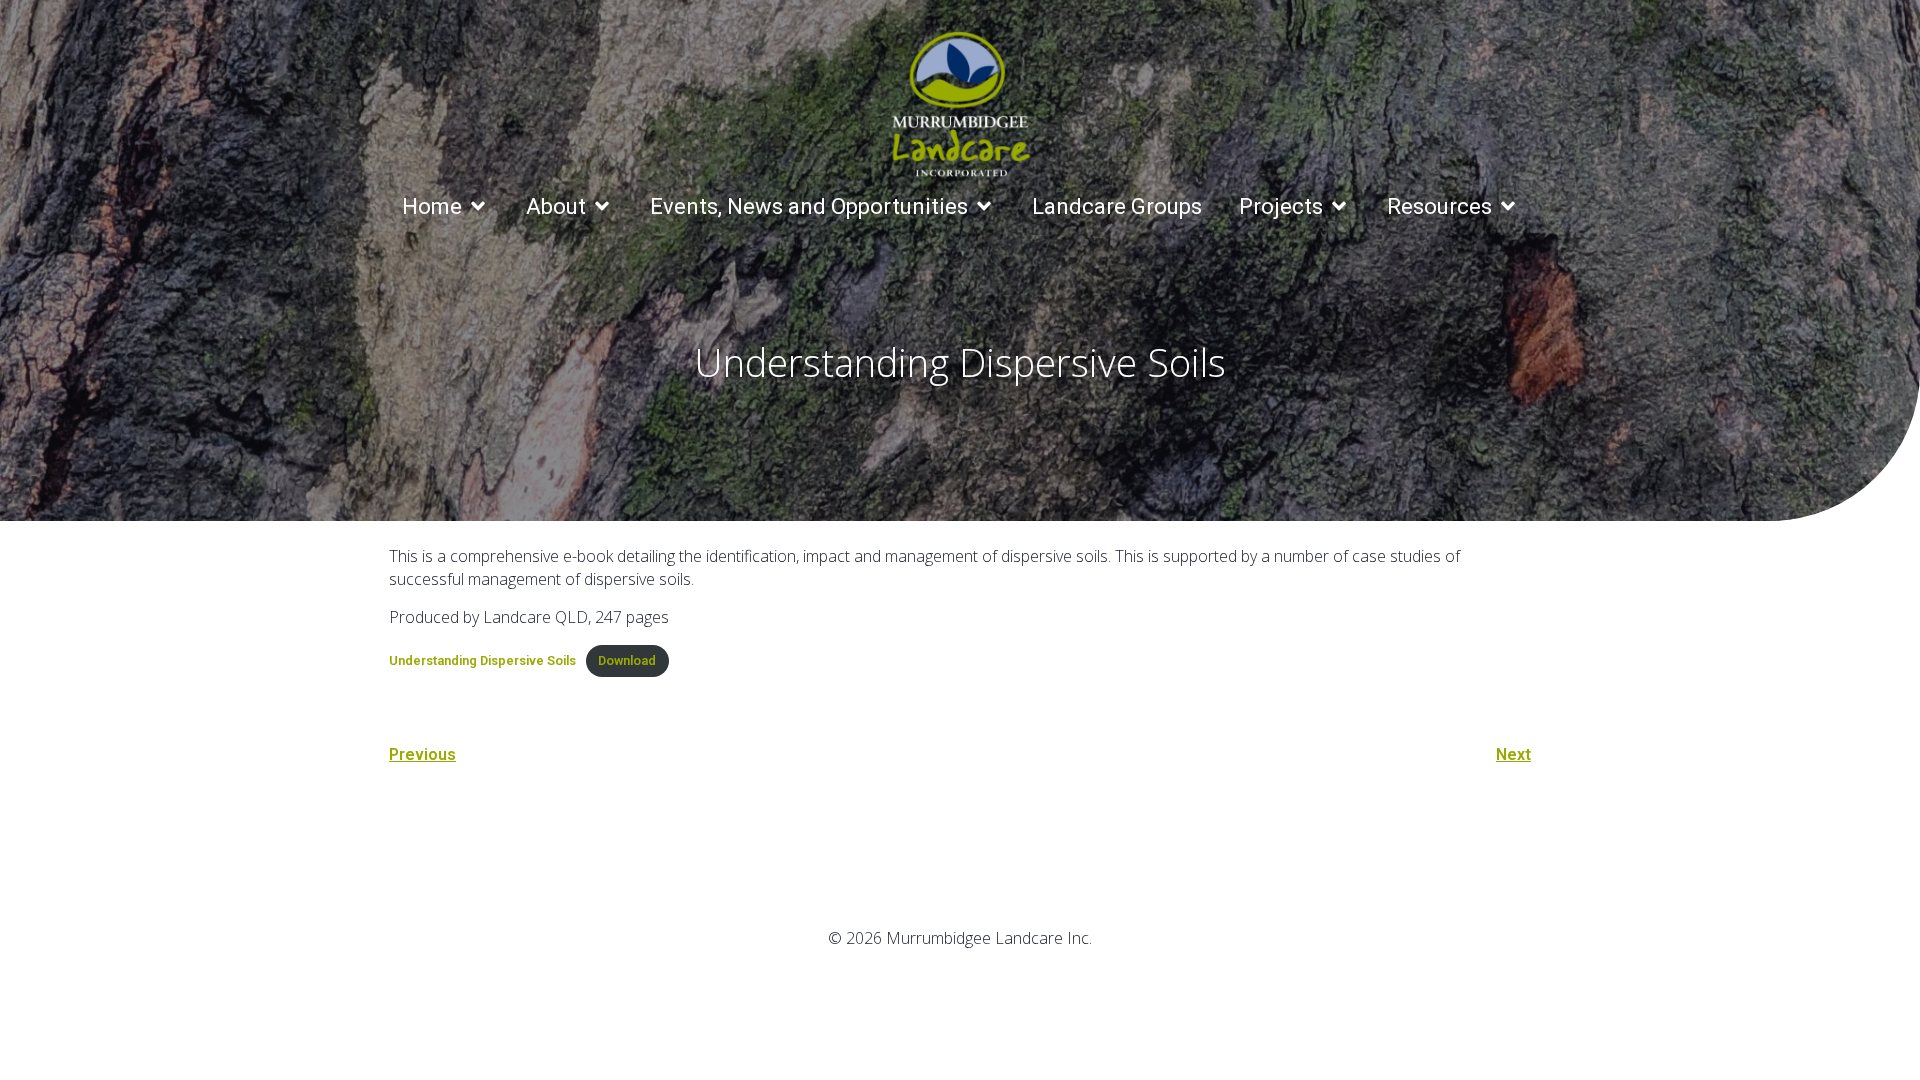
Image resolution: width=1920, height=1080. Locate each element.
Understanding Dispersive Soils (482, 660)
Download (627, 660)
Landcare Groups (1117, 206)
